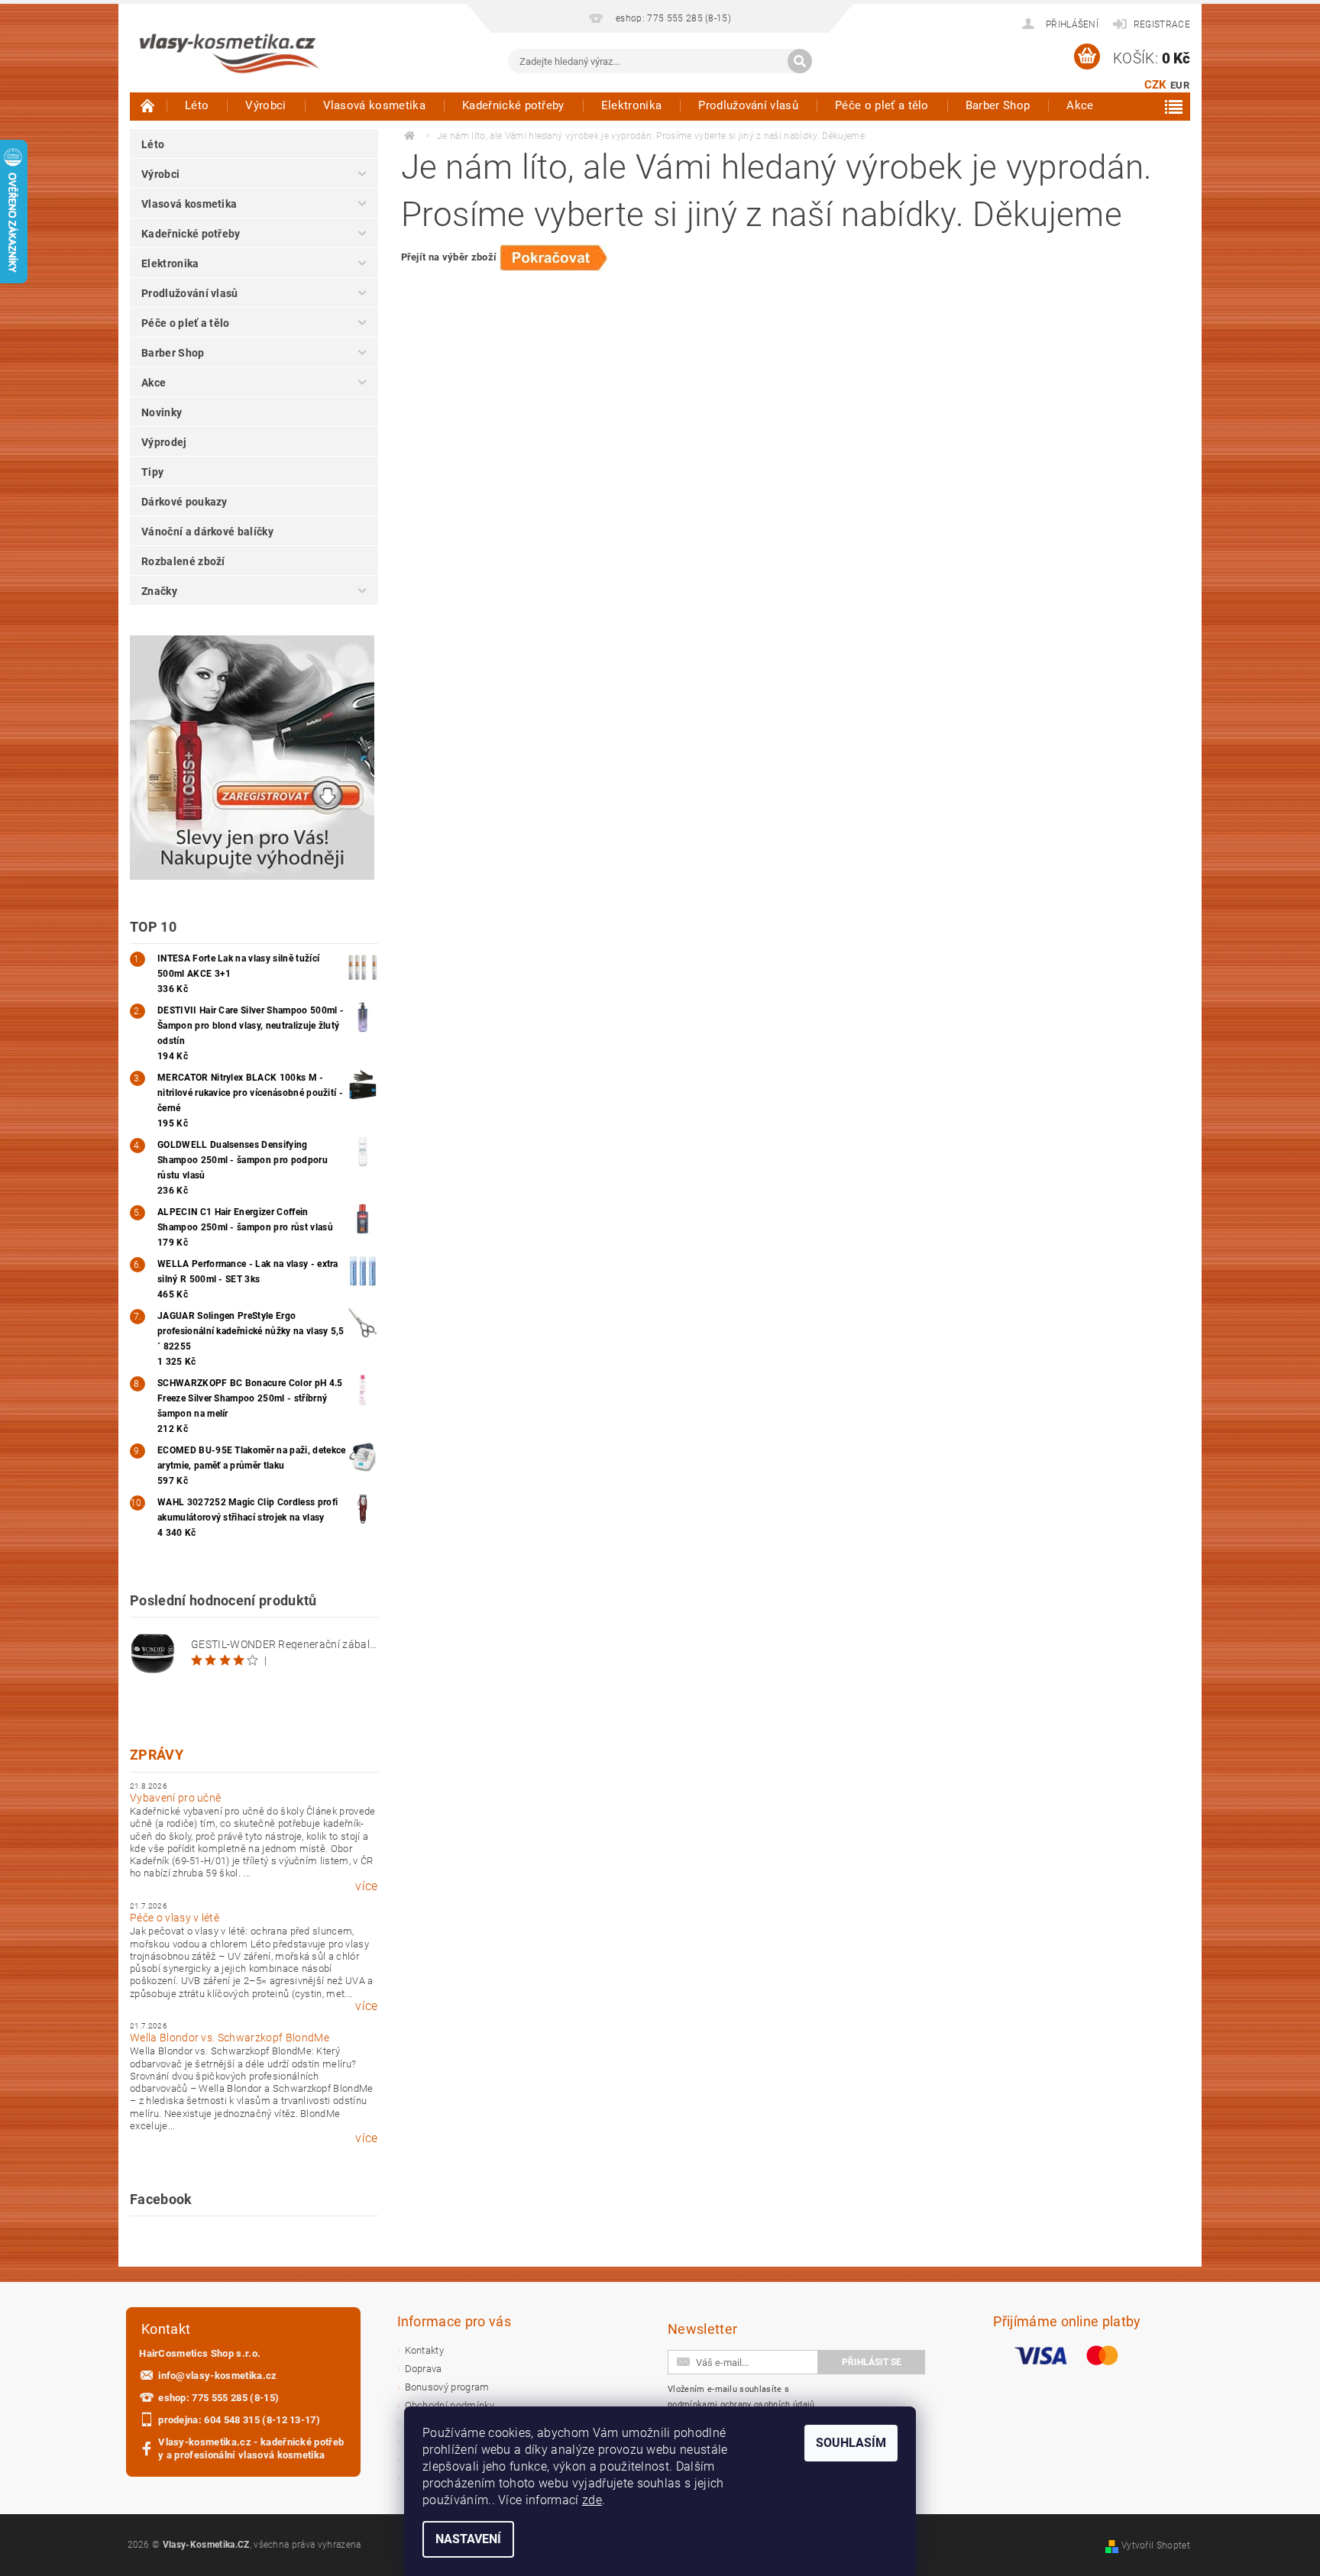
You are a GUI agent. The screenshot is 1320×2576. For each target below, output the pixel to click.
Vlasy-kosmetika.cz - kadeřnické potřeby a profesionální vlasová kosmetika (251, 2448)
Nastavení (468, 2539)
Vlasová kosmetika (374, 105)
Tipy (152, 472)
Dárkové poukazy (184, 502)
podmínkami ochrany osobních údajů (741, 2405)
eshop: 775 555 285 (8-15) (218, 2398)
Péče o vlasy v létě (175, 1918)
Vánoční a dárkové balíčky (207, 532)
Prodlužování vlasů (748, 105)
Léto (197, 105)
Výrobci (265, 105)
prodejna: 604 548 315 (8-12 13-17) (239, 2420)
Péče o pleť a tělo (882, 105)
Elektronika (632, 105)
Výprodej (164, 442)
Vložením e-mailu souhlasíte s (741, 2397)
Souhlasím (851, 2443)
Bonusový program (447, 2387)
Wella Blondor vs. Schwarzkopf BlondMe (230, 2038)
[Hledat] (800, 61)
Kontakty (425, 2350)
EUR (1180, 85)
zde (592, 2500)
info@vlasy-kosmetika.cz (217, 2376)
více (366, 1886)
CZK (1156, 85)
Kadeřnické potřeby (513, 105)
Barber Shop (998, 105)
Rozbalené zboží (183, 561)
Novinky (162, 412)
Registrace (1162, 24)
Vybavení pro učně (175, 1798)
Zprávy (157, 1755)
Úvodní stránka (148, 105)
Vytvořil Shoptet (1156, 2545)
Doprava (424, 2369)
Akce (1080, 105)
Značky (159, 591)
